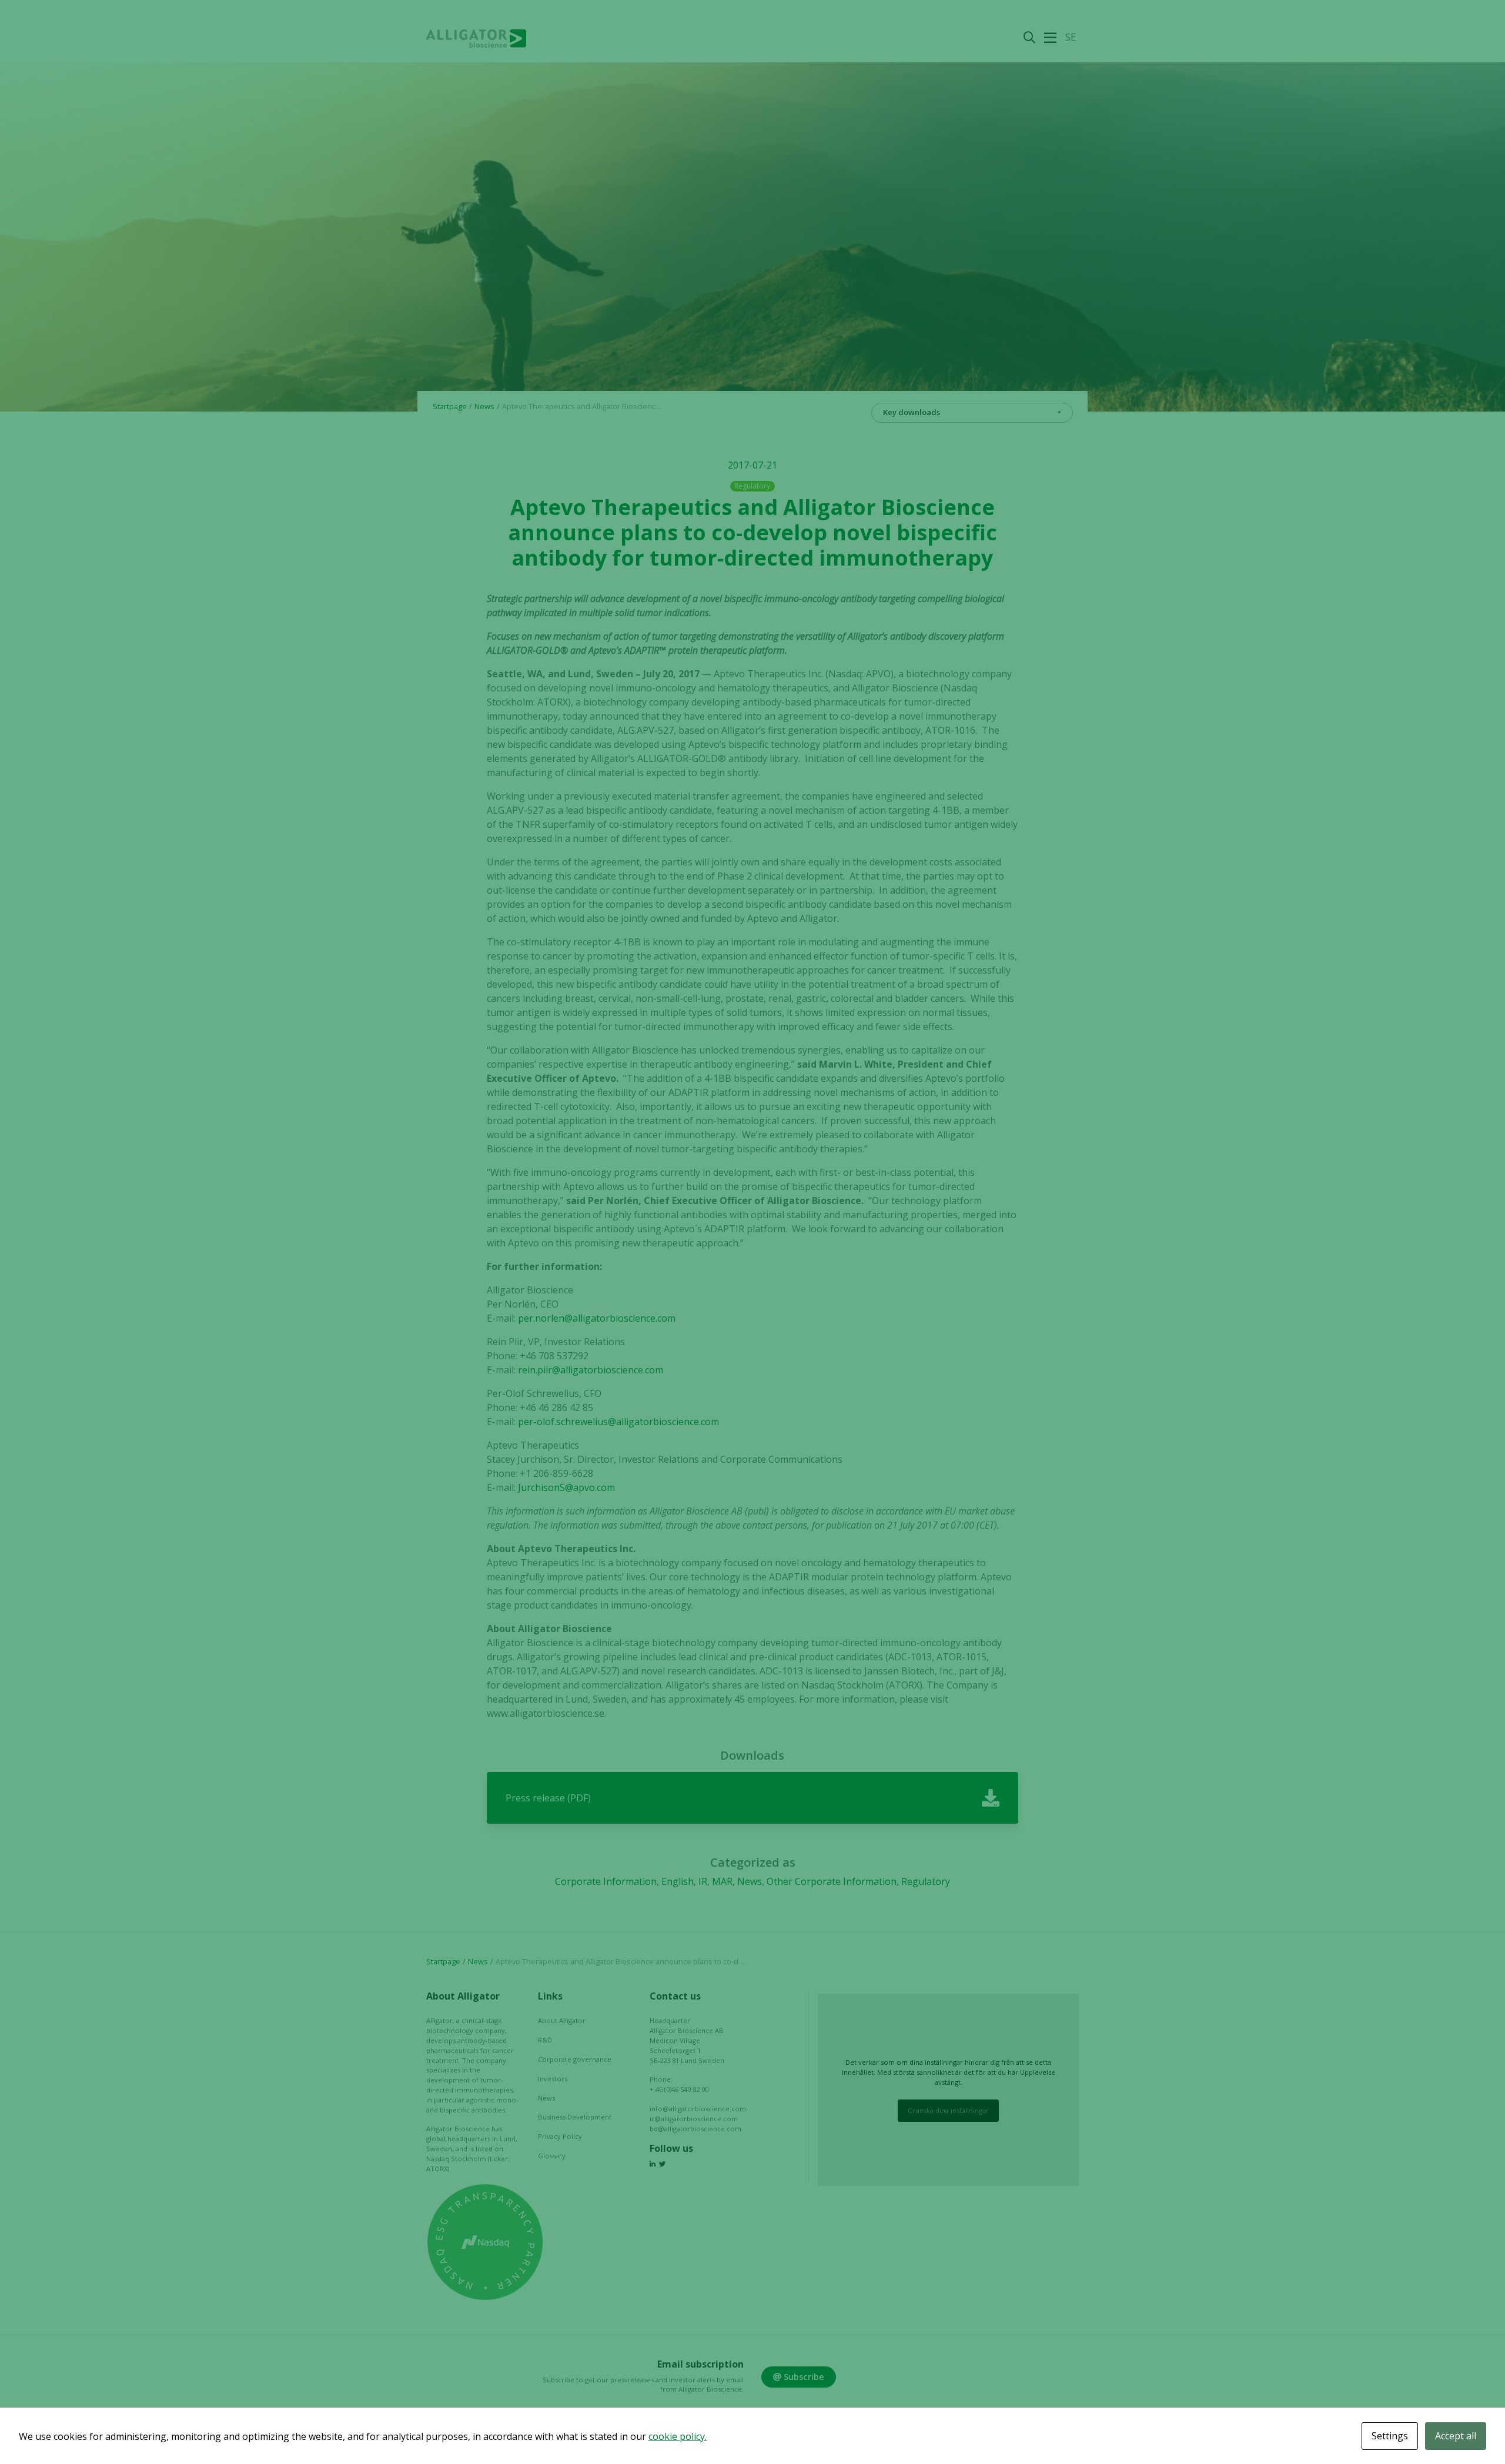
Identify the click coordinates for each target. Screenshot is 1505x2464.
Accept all (1456, 2436)
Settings (1390, 2436)
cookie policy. (678, 2436)
